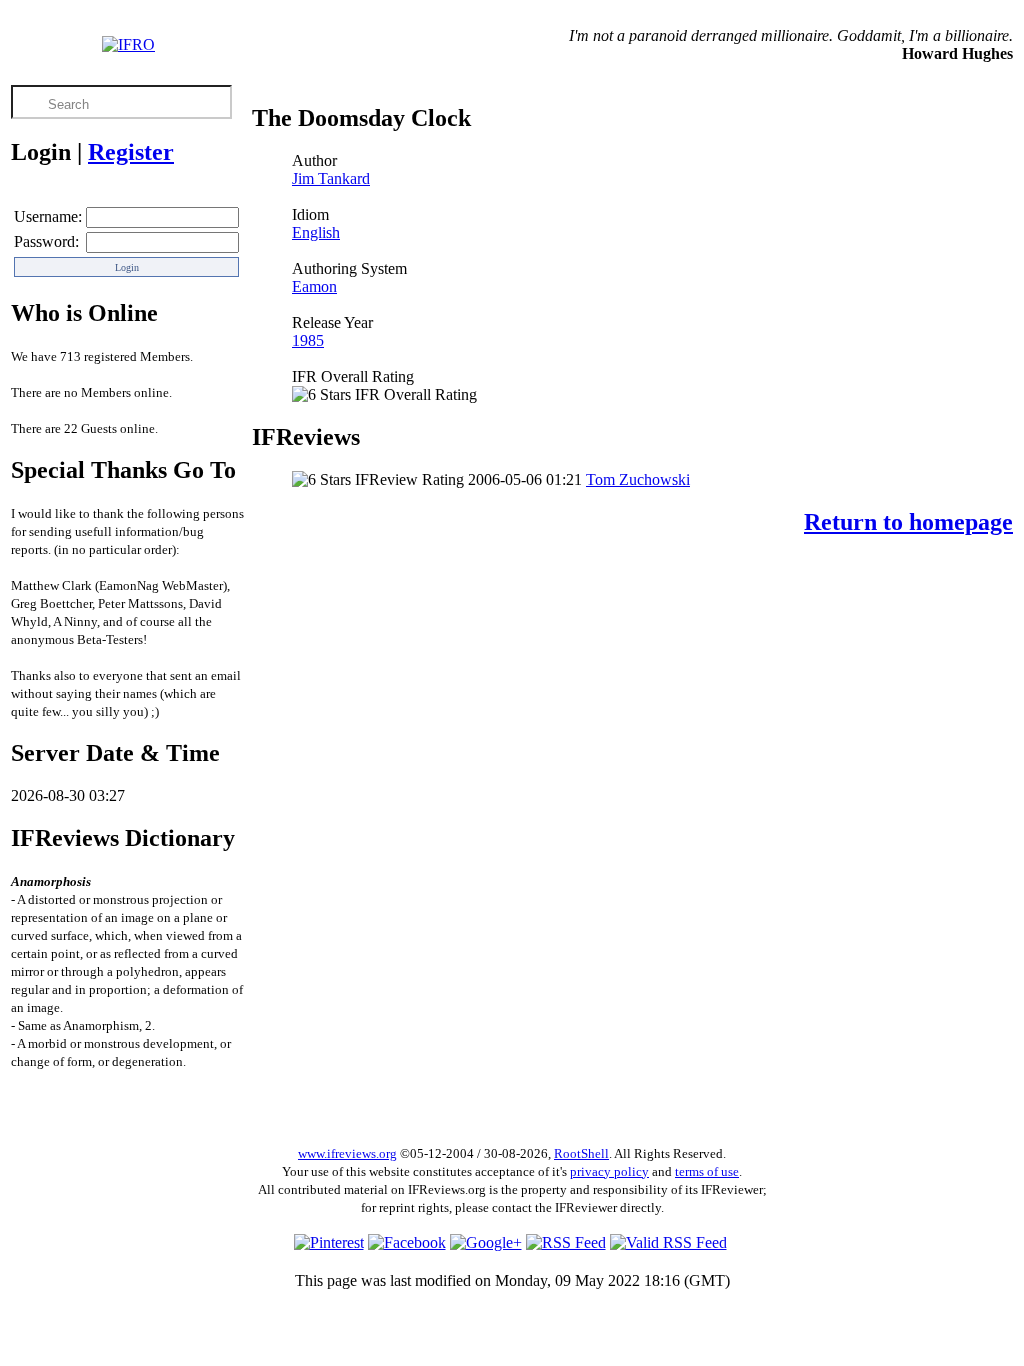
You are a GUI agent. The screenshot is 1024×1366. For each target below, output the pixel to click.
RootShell (581, 1153)
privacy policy (609, 1171)
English (316, 232)
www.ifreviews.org (347, 1153)
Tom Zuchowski (638, 479)
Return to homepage (908, 522)
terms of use (707, 1171)
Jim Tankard (331, 178)
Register (131, 152)
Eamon (314, 286)
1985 (308, 340)
